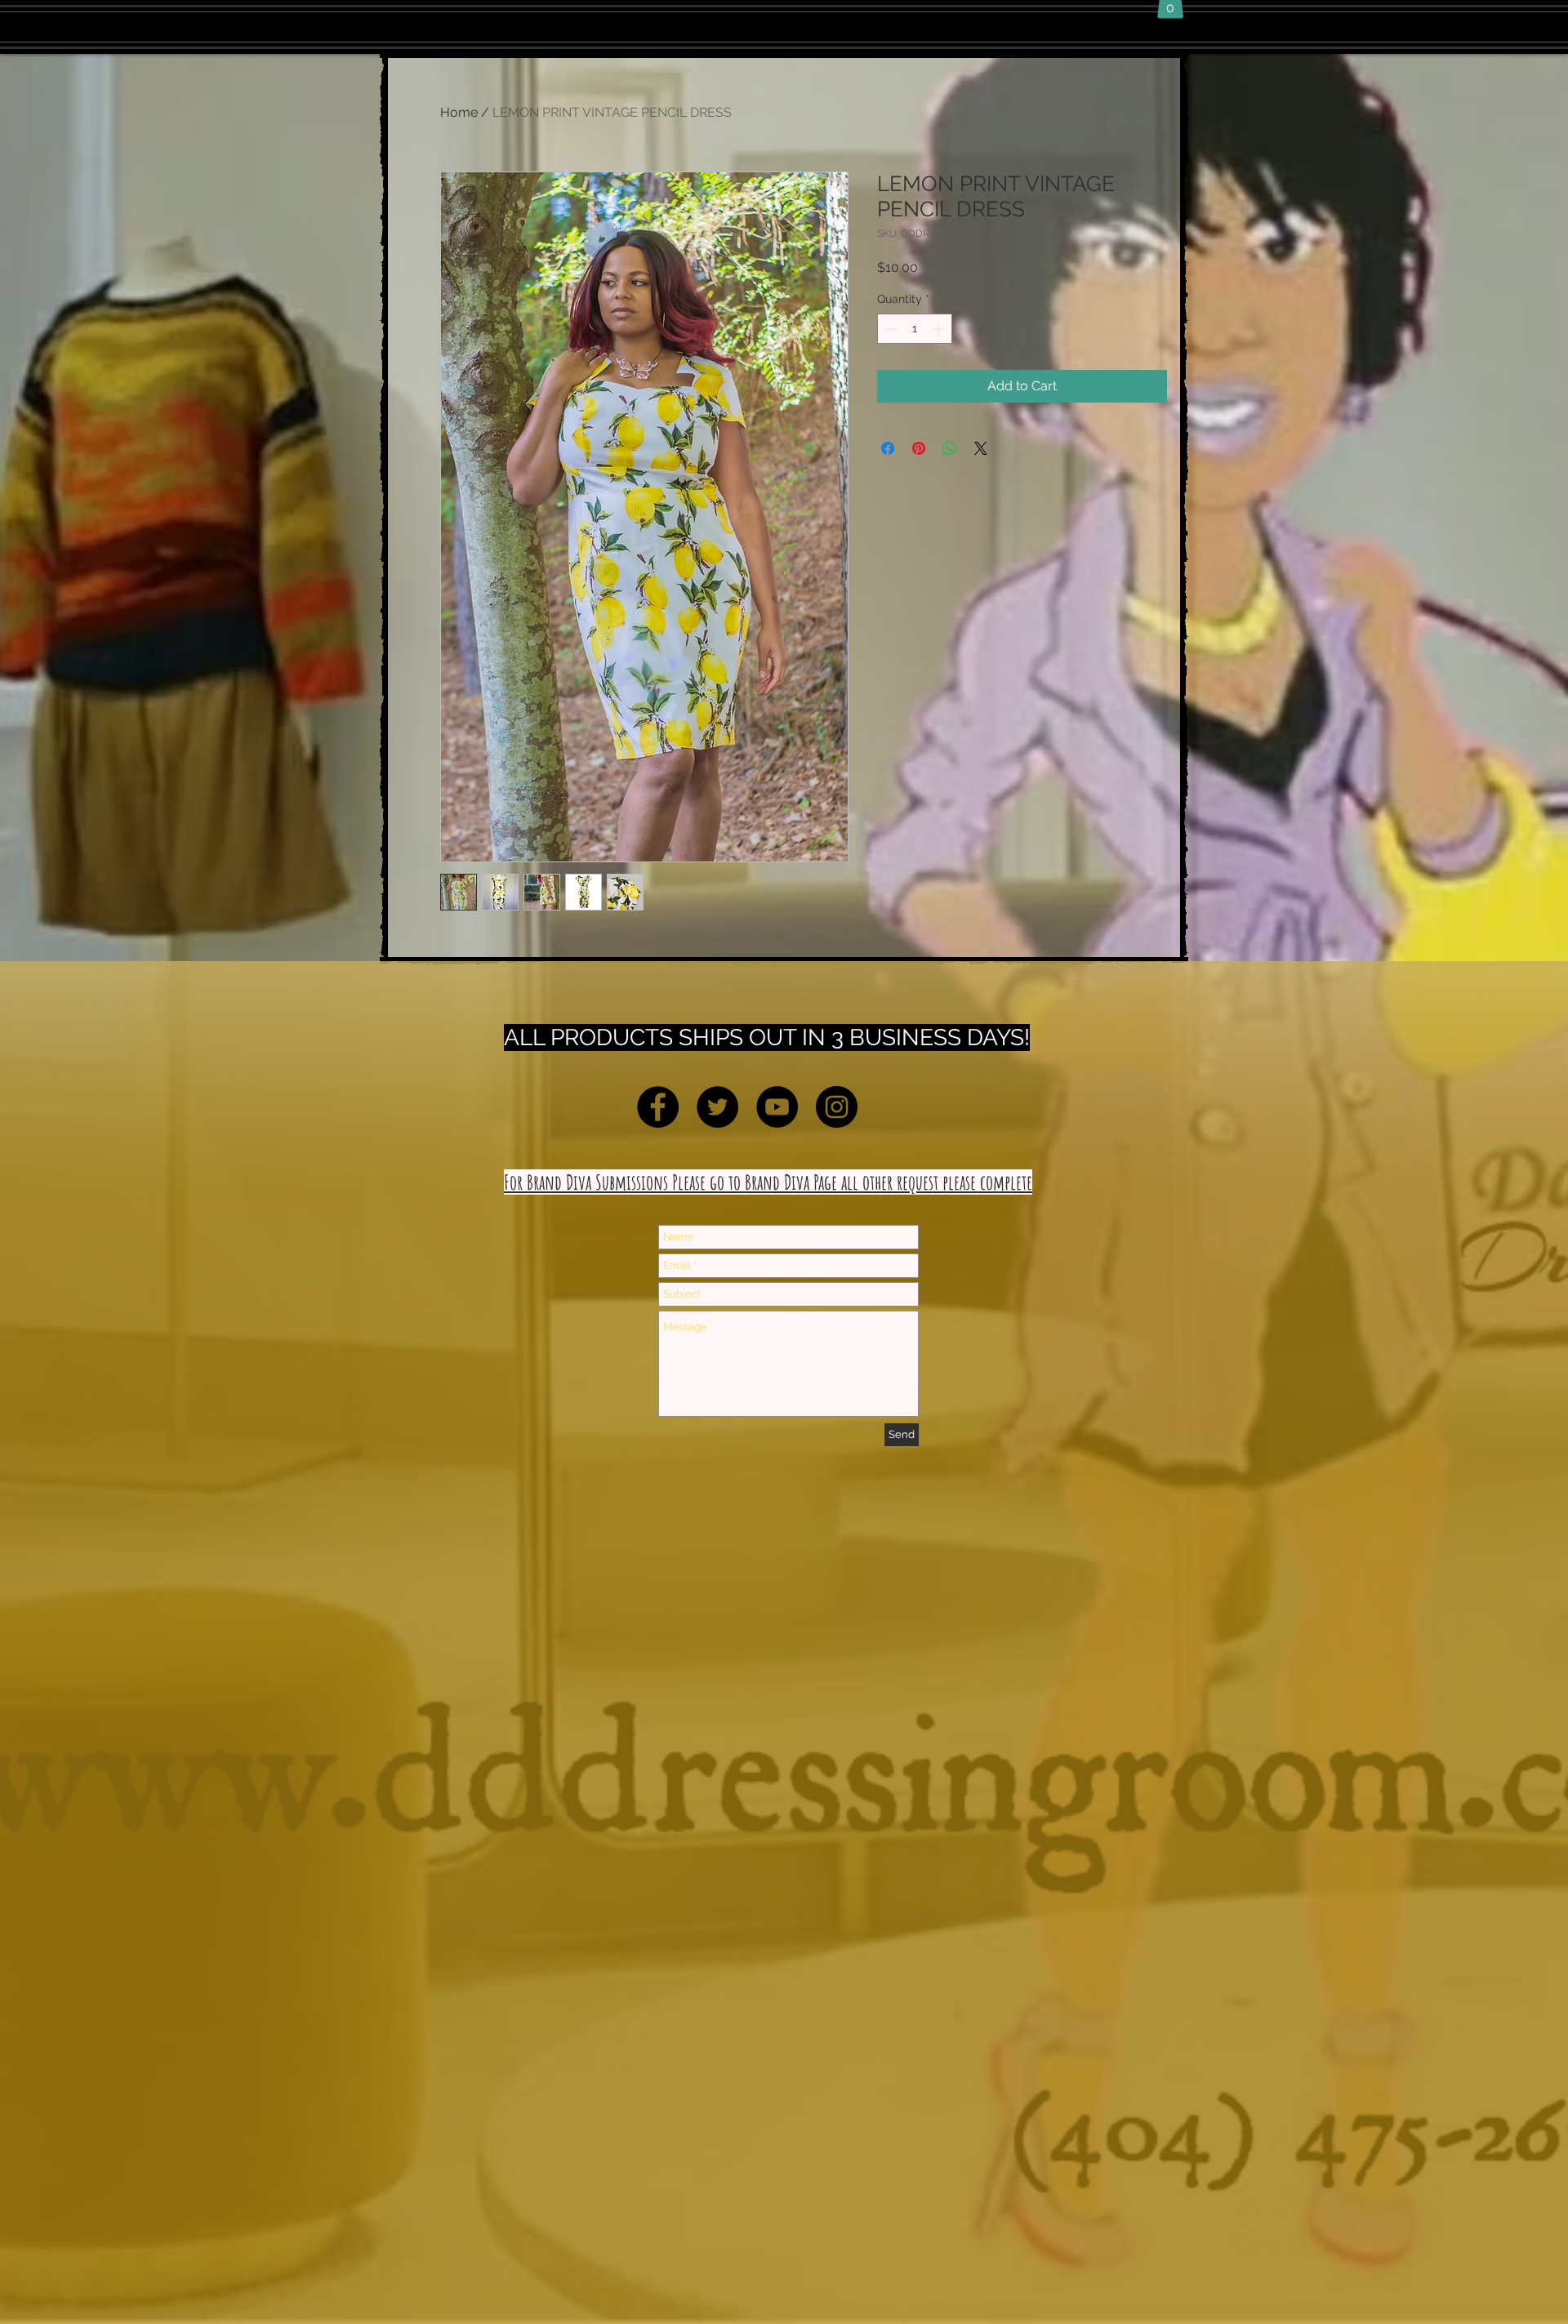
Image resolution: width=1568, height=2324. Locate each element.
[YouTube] (777, 1107)
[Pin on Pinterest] (919, 448)
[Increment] (940, 329)
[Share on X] (981, 448)
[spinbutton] (915, 329)
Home (459, 112)
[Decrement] (890, 329)
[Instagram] (837, 1107)
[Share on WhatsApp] (950, 448)
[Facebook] (658, 1107)
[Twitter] (717, 1107)
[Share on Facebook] (888, 448)
